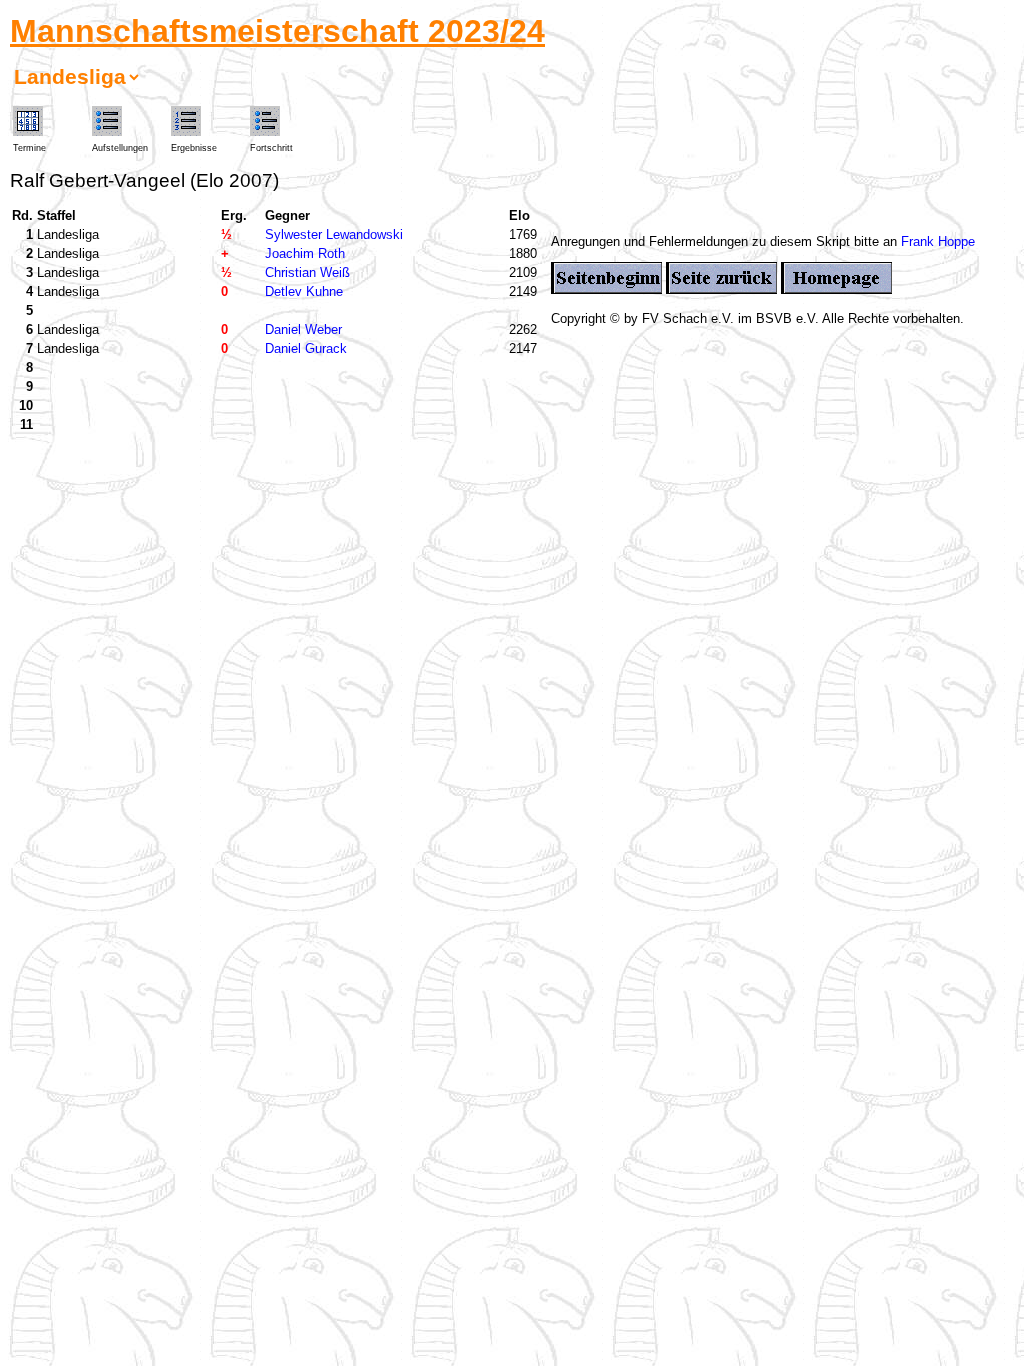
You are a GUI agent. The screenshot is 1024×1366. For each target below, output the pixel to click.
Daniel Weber (303, 329)
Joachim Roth (305, 253)
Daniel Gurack (306, 348)
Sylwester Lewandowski (334, 234)
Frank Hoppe (938, 241)
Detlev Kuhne (304, 291)
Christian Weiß (307, 272)
